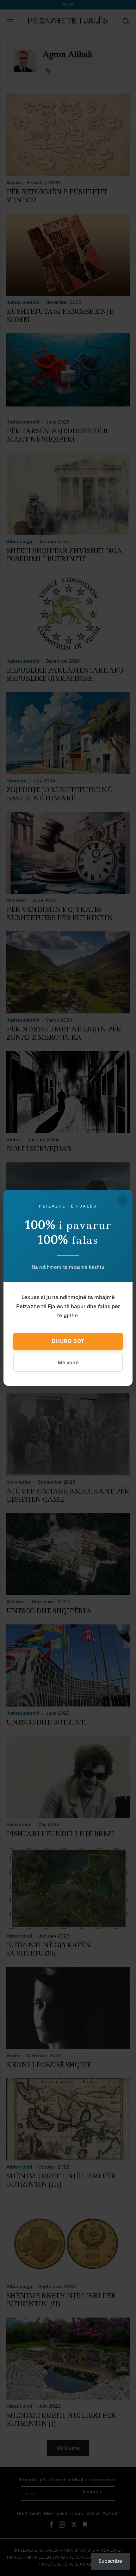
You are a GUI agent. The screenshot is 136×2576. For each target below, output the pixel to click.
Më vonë (68, 1363)
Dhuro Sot (68, 1341)
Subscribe (110, 2561)
